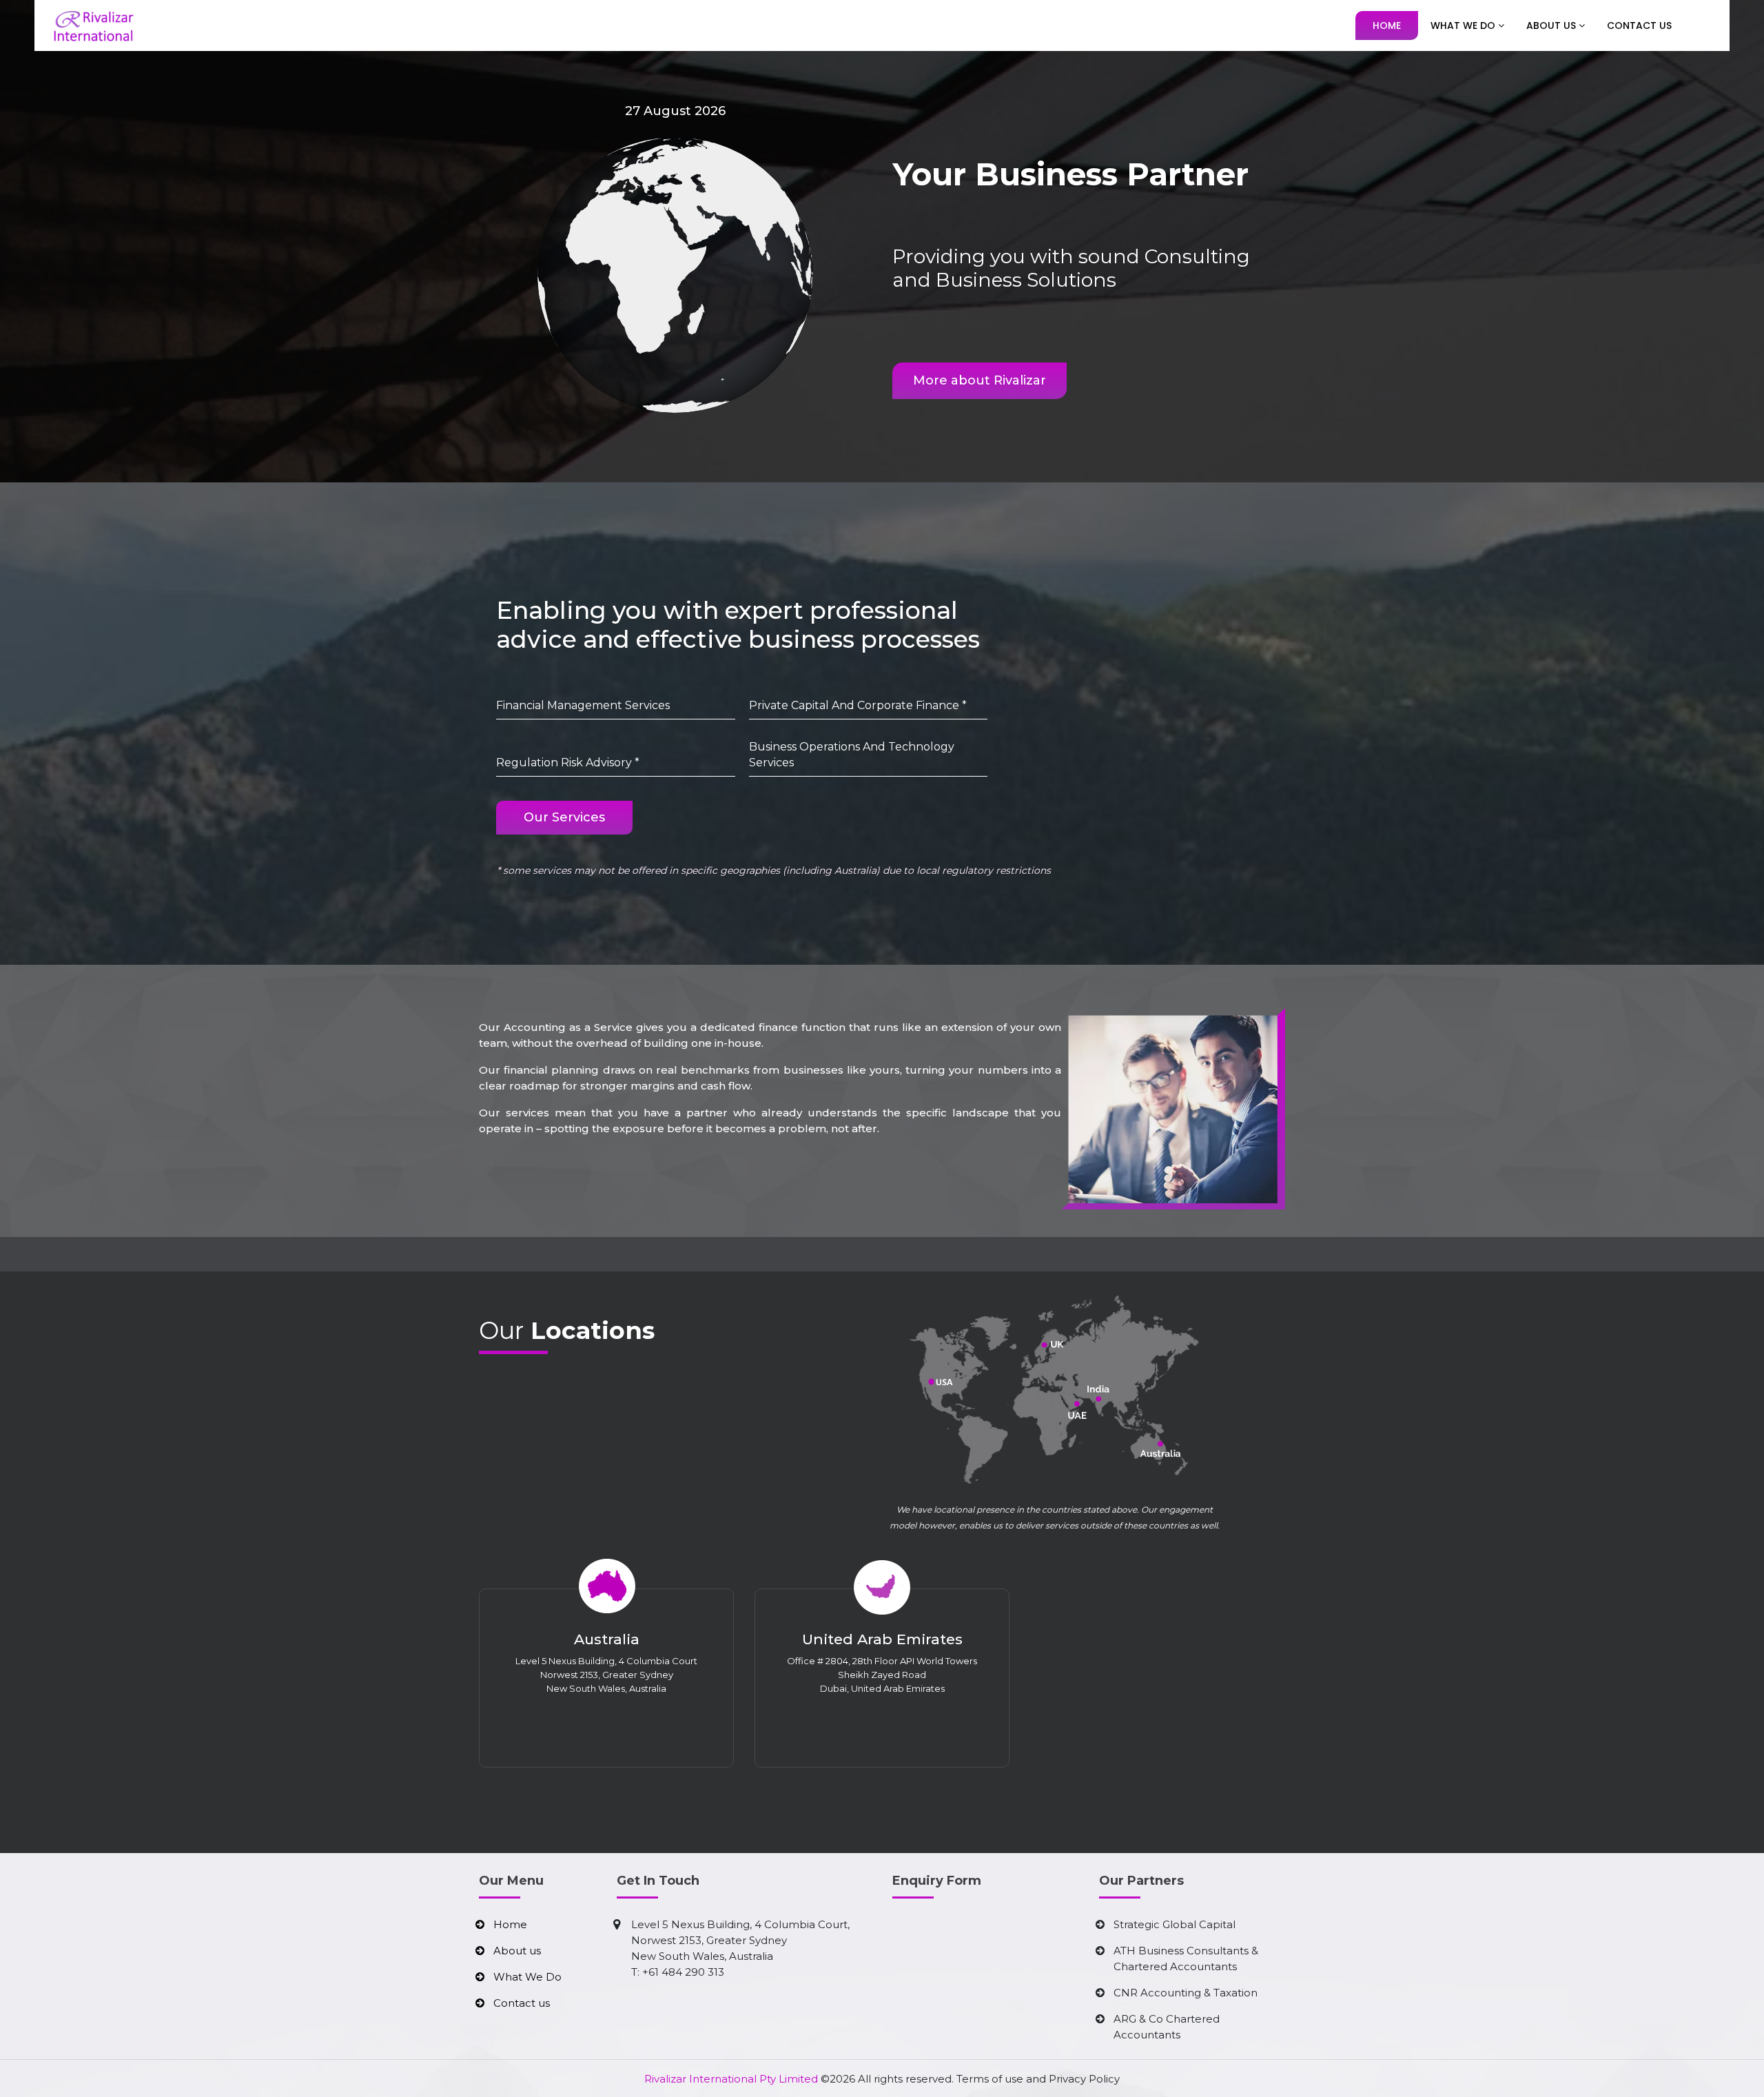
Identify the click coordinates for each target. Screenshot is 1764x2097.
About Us (1552, 25)
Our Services (564, 817)
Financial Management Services (583, 705)
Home (1387, 25)
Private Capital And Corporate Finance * (858, 705)
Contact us (522, 2003)
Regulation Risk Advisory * (568, 763)
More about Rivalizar (980, 380)
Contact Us (1639, 25)
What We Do (1464, 25)
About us (517, 1951)
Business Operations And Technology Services (852, 755)
